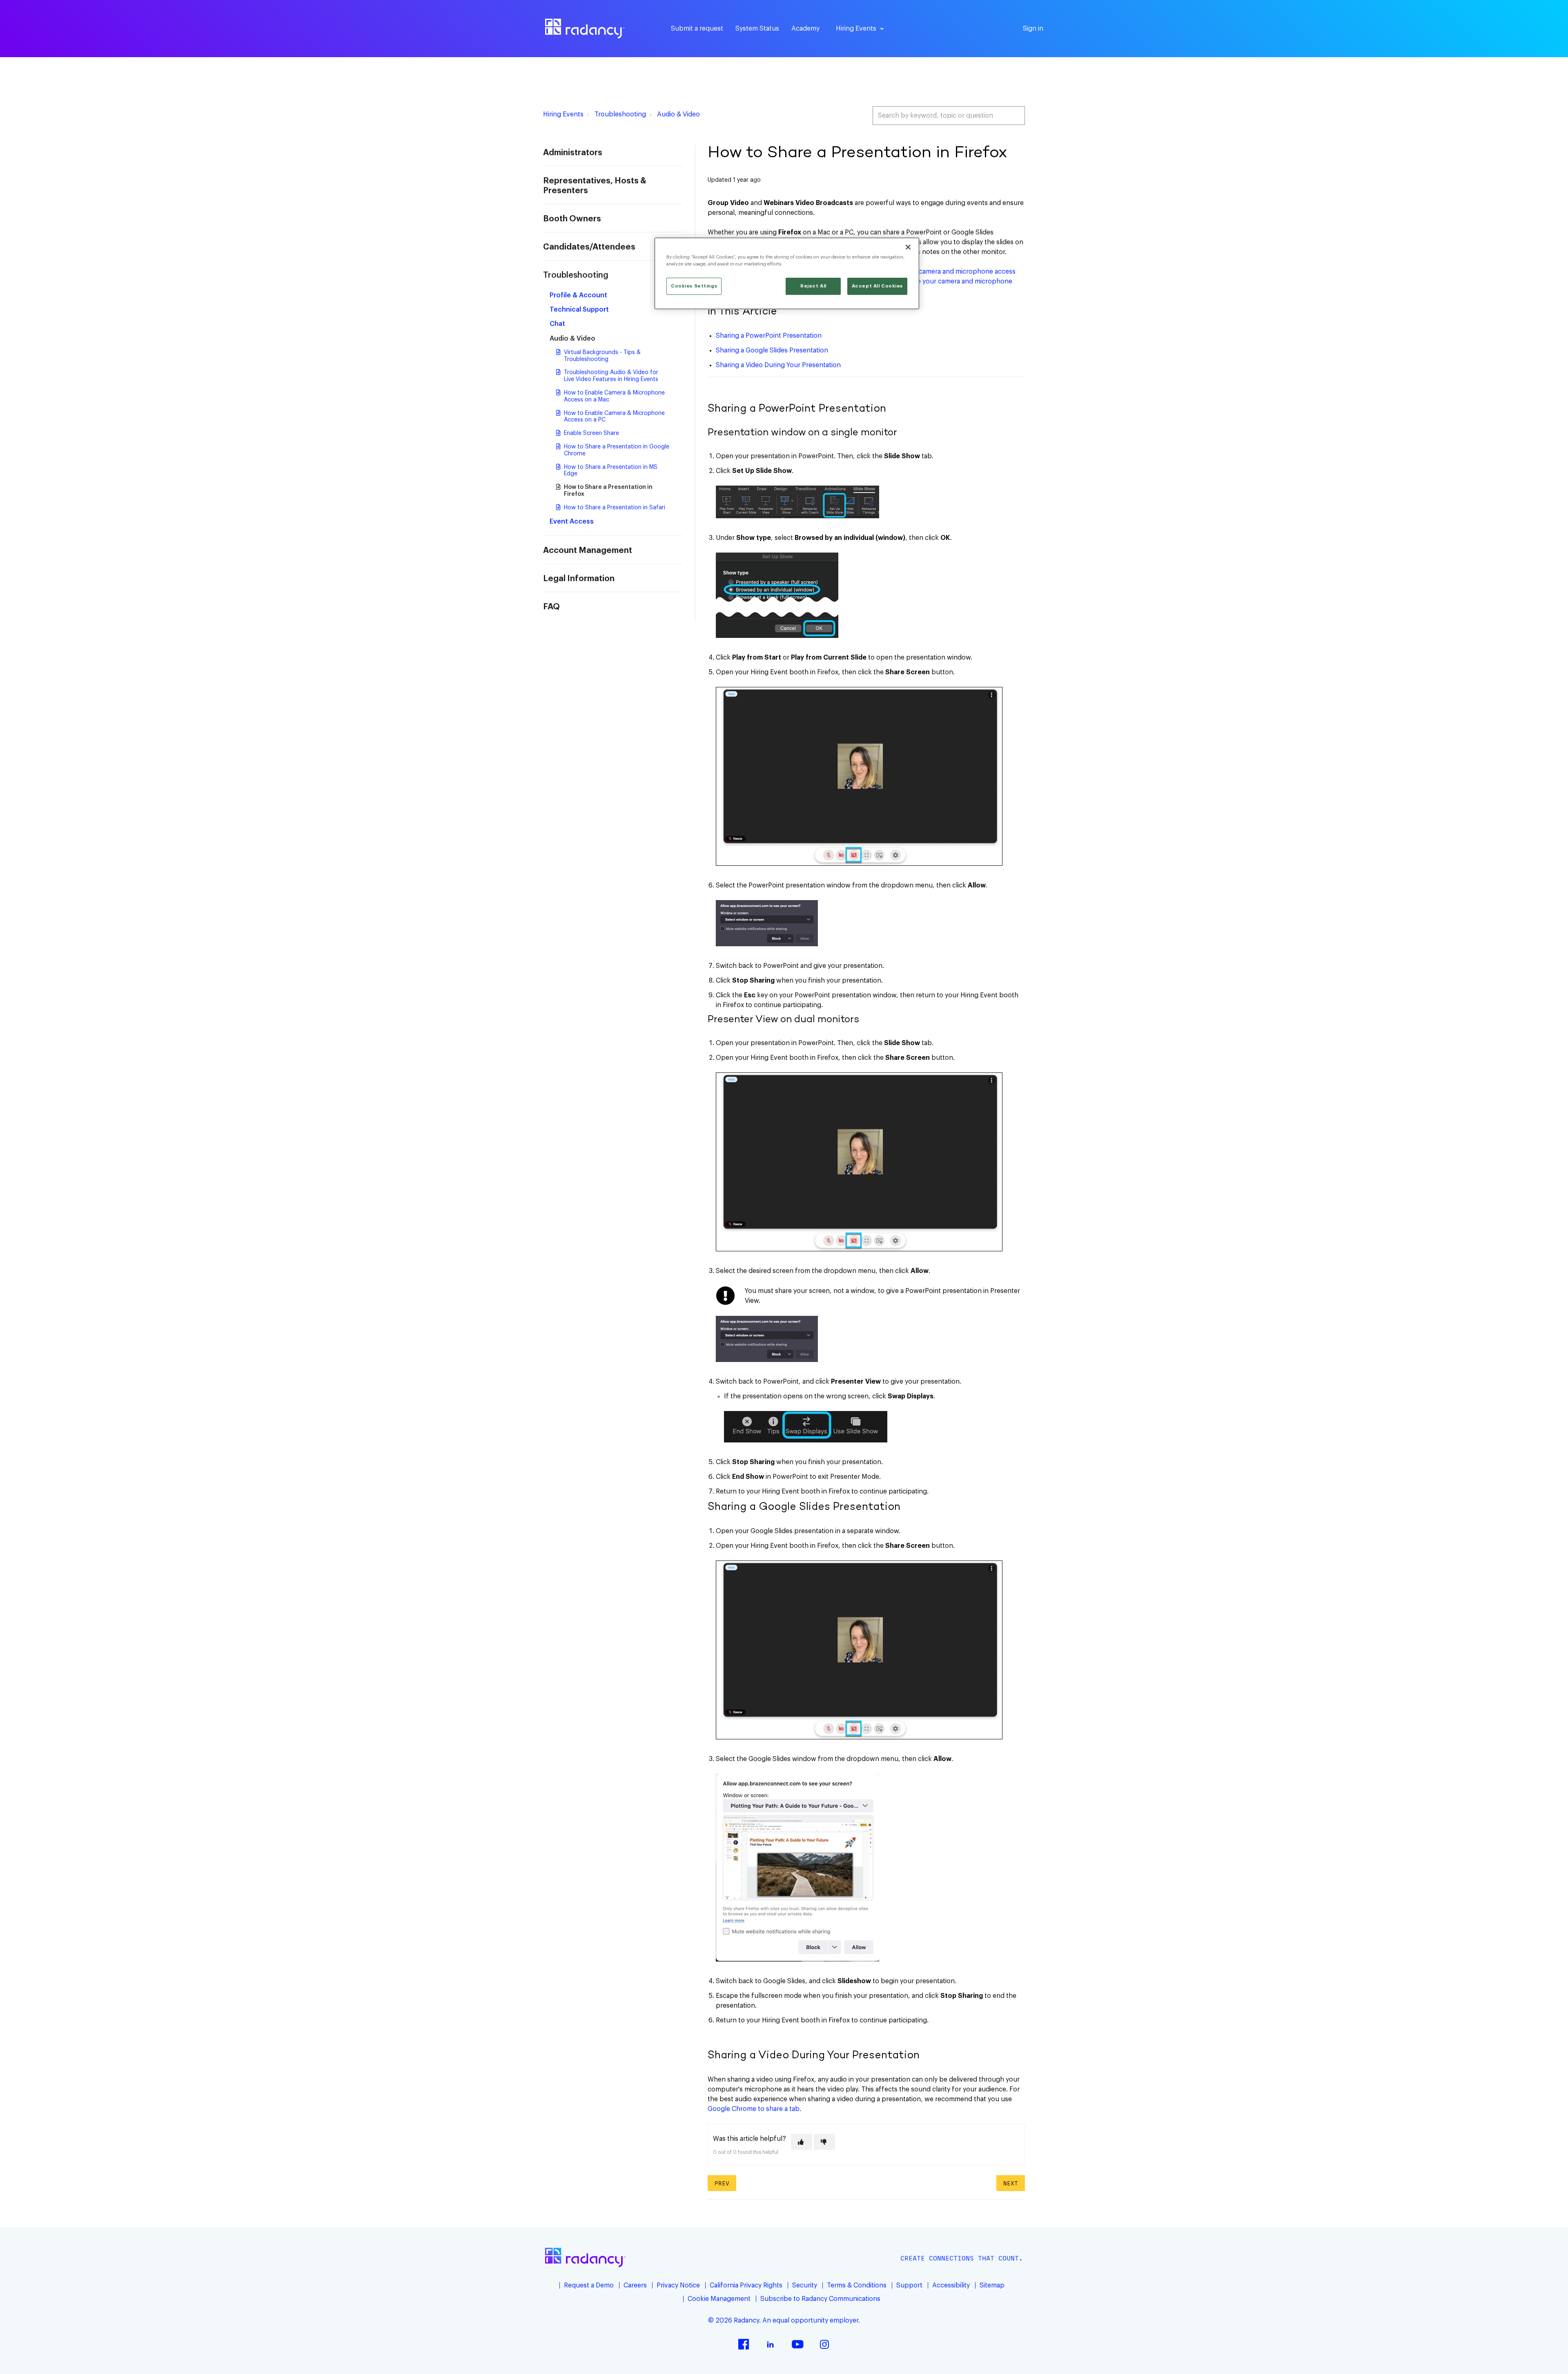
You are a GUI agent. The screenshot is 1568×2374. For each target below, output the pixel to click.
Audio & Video (678, 114)
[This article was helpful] (802, 2142)
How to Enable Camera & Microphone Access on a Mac (614, 396)
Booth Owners (572, 219)
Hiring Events (563, 114)
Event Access (572, 522)
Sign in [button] (1033, 29)
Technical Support (579, 310)
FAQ (551, 607)
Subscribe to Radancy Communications (820, 2299)
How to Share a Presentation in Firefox (608, 491)
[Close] (908, 247)
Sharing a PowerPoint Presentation (769, 336)
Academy (805, 29)
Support (909, 2285)
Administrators (573, 153)
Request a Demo (589, 2285)
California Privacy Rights (746, 2285)
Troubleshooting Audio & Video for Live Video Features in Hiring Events (611, 376)
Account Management (588, 551)
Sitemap (992, 2285)
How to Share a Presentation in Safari (615, 508)
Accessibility (951, 2285)
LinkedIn (771, 2344)
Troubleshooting (620, 114)
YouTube (797, 2344)
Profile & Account (578, 295)
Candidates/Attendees (589, 247)
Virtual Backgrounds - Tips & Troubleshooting (602, 356)
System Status (757, 29)
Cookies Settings (694, 286)
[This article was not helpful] (824, 2142)
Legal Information (579, 579)
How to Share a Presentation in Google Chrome (617, 450)
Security (805, 2285)
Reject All (813, 286)
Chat (557, 324)
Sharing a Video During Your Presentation (778, 365)
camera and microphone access (967, 272)
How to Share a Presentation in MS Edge (611, 471)
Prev (722, 2183)
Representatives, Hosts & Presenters (595, 186)
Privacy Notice (678, 2285)
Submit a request (697, 29)
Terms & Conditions (857, 2285)
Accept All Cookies (877, 286)
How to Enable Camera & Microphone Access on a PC (614, 417)
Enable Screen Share (591, 433)
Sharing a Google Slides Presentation (772, 350)
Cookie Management (719, 2299)
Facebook (744, 2344)
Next (1011, 2183)
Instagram (824, 2344)
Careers (635, 2285)
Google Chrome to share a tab (754, 2109)
